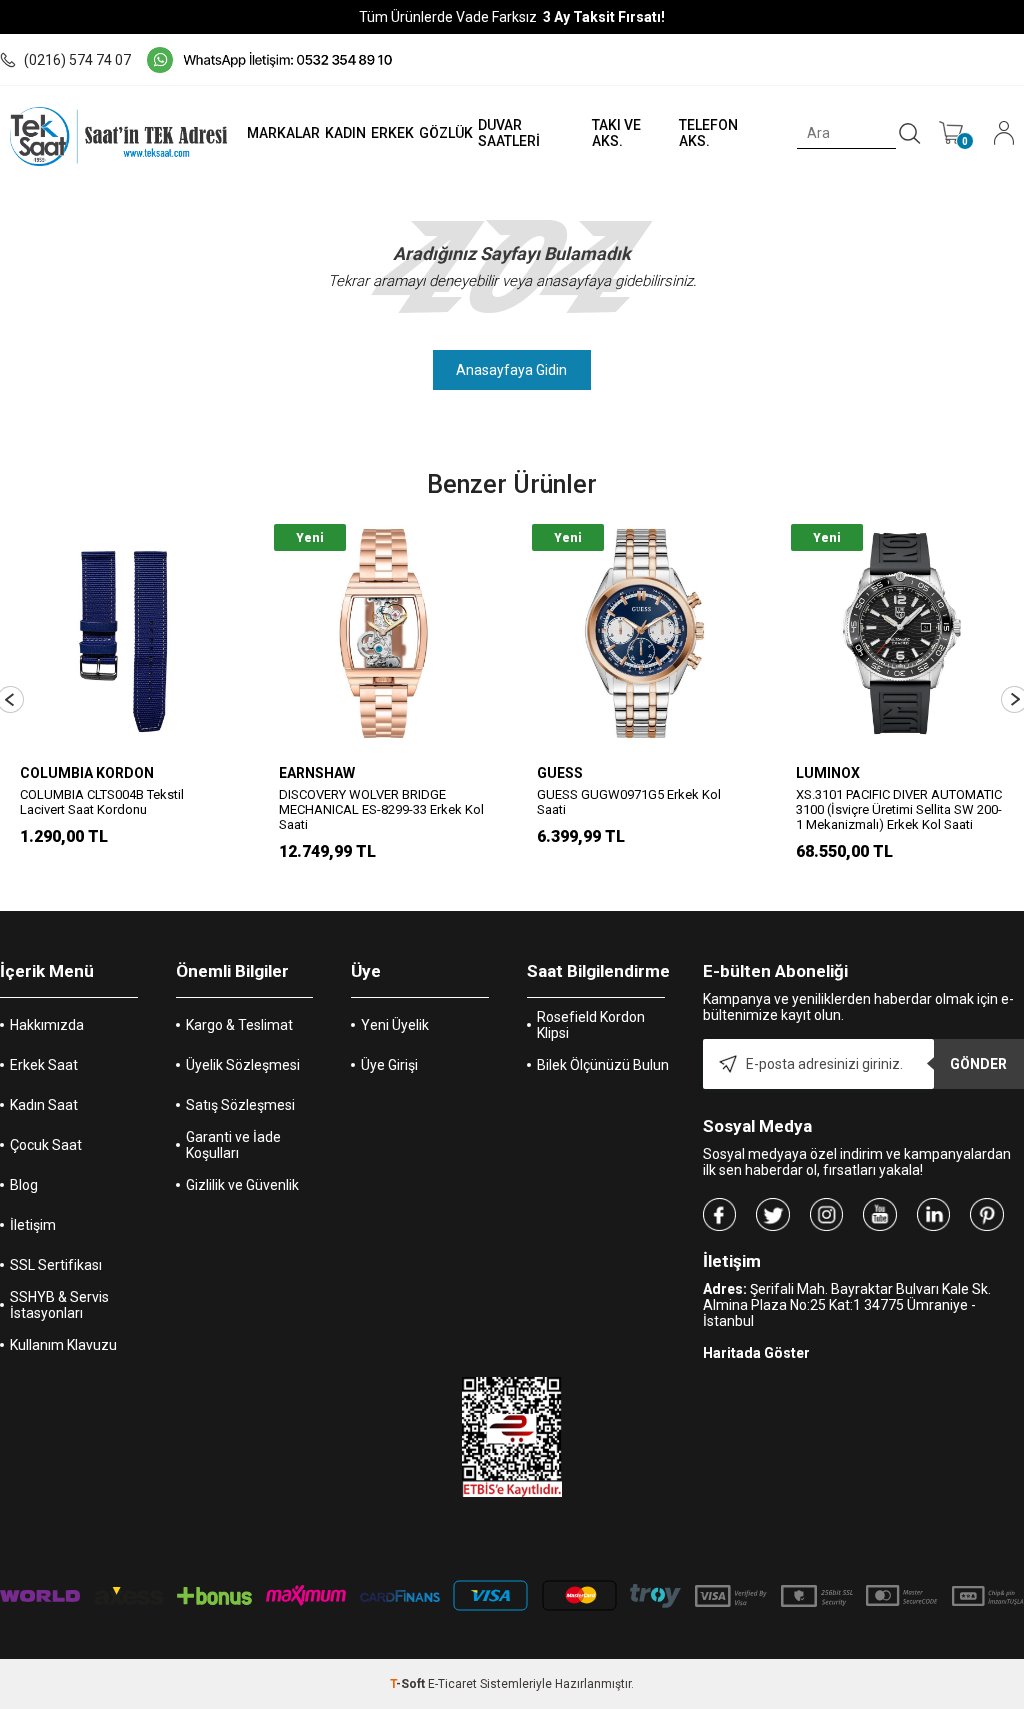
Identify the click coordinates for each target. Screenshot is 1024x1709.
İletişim (33, 1225)
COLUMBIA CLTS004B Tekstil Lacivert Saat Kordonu (102, 802)
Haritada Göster (756, 1353)
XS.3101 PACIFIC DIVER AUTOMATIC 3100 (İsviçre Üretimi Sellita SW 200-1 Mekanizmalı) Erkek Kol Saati (899, 809)
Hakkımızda (47, 1025)
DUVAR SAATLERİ (509, 133)
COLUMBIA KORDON (87, 773)
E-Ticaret (452, 1684)
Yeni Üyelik (395, 1025)
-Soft (409, 1684)
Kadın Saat (44, 1105)
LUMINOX (828, 773)
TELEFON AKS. (708, 133)
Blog (24, 1185)
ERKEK (392, 133)
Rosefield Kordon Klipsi (591, 1025)
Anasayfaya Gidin (511, 370)
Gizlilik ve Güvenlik (242, 1185)
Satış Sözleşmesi (240, 1105)
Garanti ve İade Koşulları (233, 1145)
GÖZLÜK (446, 133)
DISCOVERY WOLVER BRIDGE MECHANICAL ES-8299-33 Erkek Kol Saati (381, 809)
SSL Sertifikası (56, 1265)
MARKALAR (283, 133)
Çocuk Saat (46, 1145)
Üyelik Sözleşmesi (243, 1065)
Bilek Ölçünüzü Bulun (603, 1065)
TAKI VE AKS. (616, 133)
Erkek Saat (44, 1065)
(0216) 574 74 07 (77, 60)
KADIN (345, 133)
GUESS (560, 773)
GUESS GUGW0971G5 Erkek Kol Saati (629, 802)
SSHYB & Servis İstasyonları (59, 1305)
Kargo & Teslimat (239, 1025)
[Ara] (910, 134)
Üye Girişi (389, 1065)
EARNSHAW (317, 773)
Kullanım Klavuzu (63, 1345)
